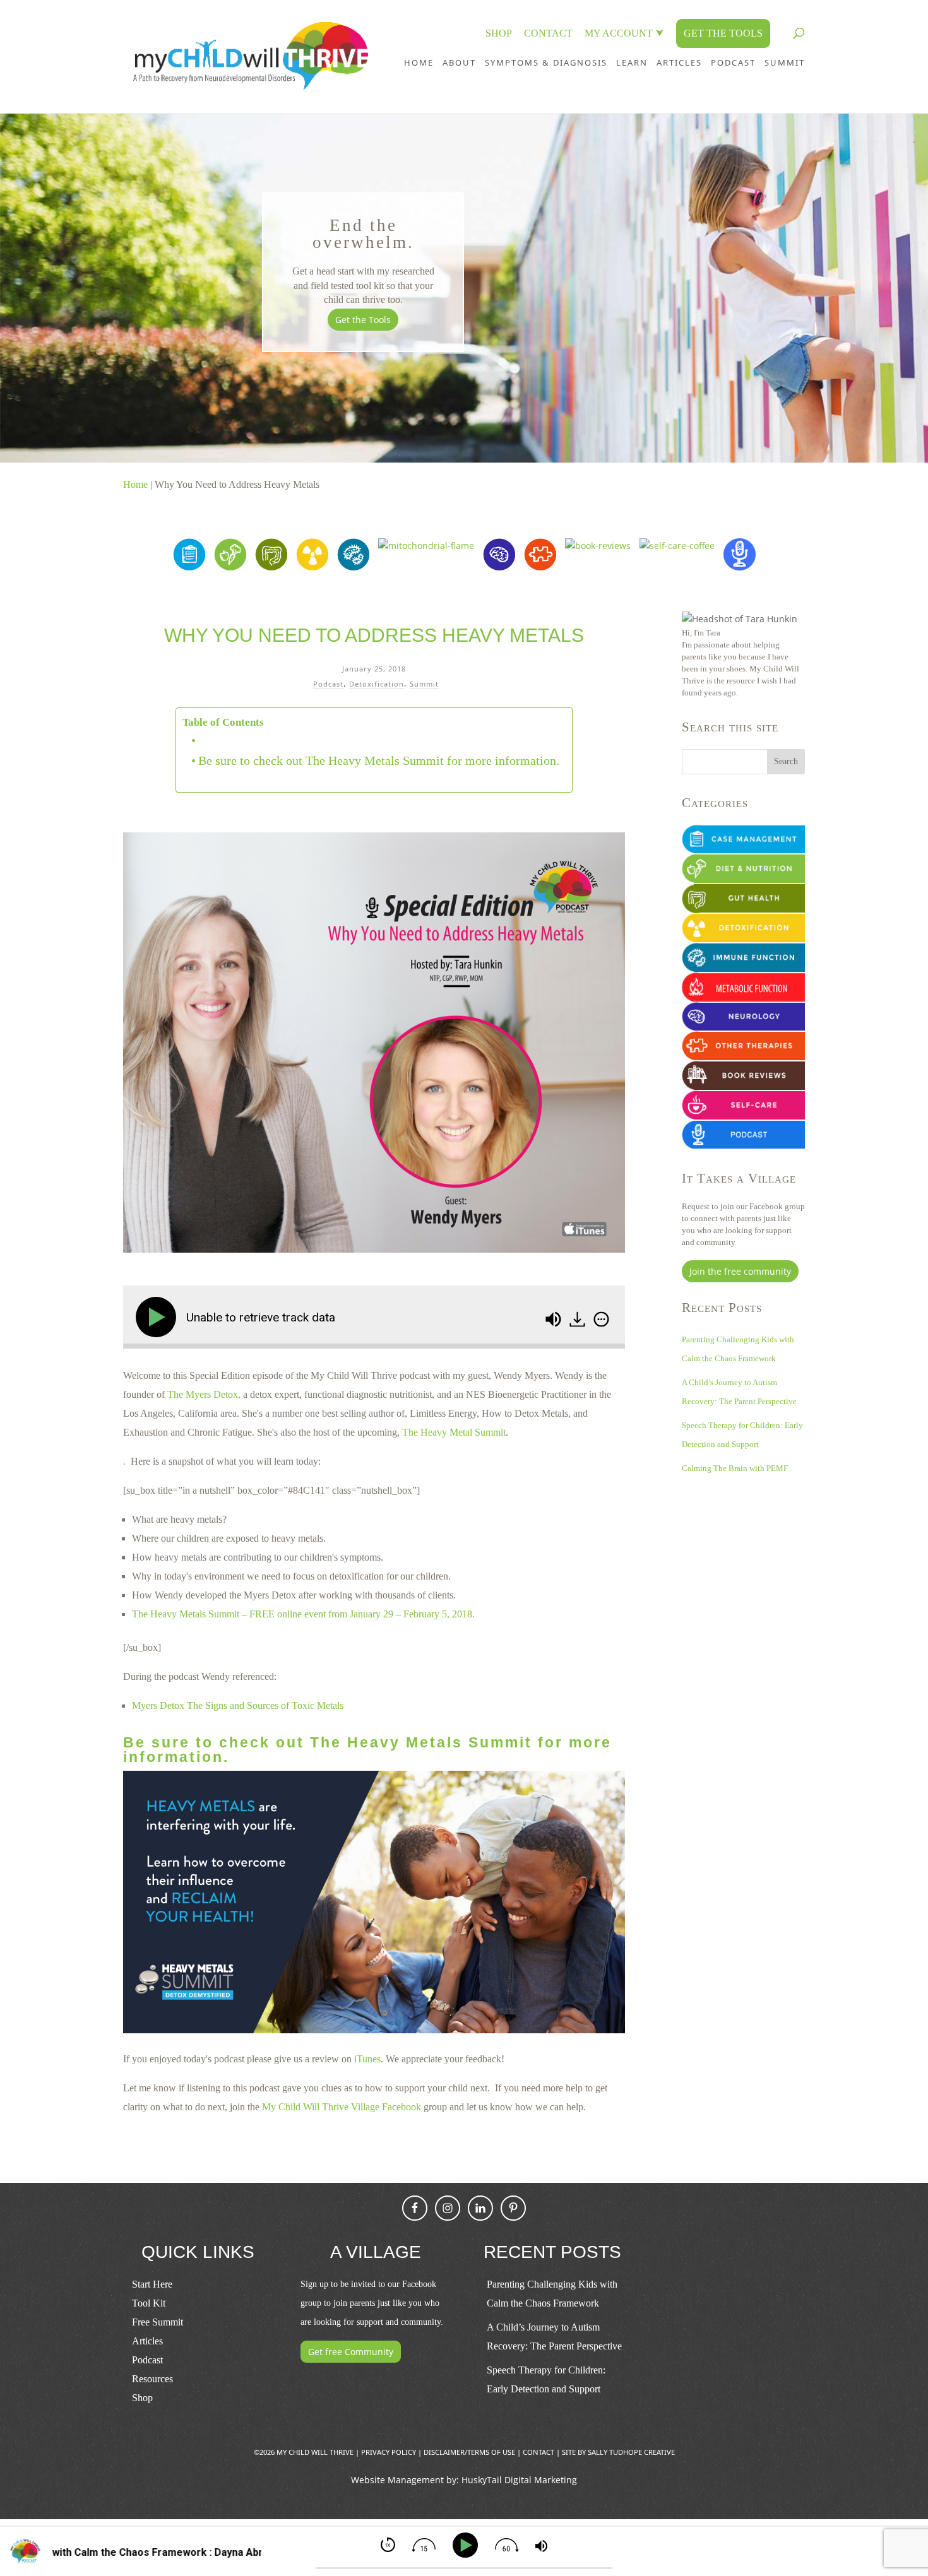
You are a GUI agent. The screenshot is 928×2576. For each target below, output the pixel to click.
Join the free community (740, 1271)
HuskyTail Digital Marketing (519, 2480)
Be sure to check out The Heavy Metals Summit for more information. (379, 760)
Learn (632, 62)
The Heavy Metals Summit (186, 1614)
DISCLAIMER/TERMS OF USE (469, 2452)
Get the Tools (363, 320)
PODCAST (733, 62)
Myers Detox (158, 1705)
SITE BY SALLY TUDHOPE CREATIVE (618, 2452)
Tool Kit (149, 2303)
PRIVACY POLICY (389, 2452)
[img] (601, 1320)
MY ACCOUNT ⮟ (624, 33)
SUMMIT (785, 62)
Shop (142, 2398)
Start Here (152, 2284)
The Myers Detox (203, 1394)
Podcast (328, 684)
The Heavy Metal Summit (454, 1432)
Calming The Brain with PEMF (735, 1468)
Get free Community (351, 2352)
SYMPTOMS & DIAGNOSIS (546, 62)
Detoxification (377, 684)
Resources (152, 2379)
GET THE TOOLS (723, 33)
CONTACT (548, 33)
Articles (679, 62)
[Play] (158, 1317)
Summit (424, 684)
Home (419, 62)
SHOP (499, 33)
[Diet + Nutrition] (230, 567)
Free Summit (158, 2322)
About (459, 62)
